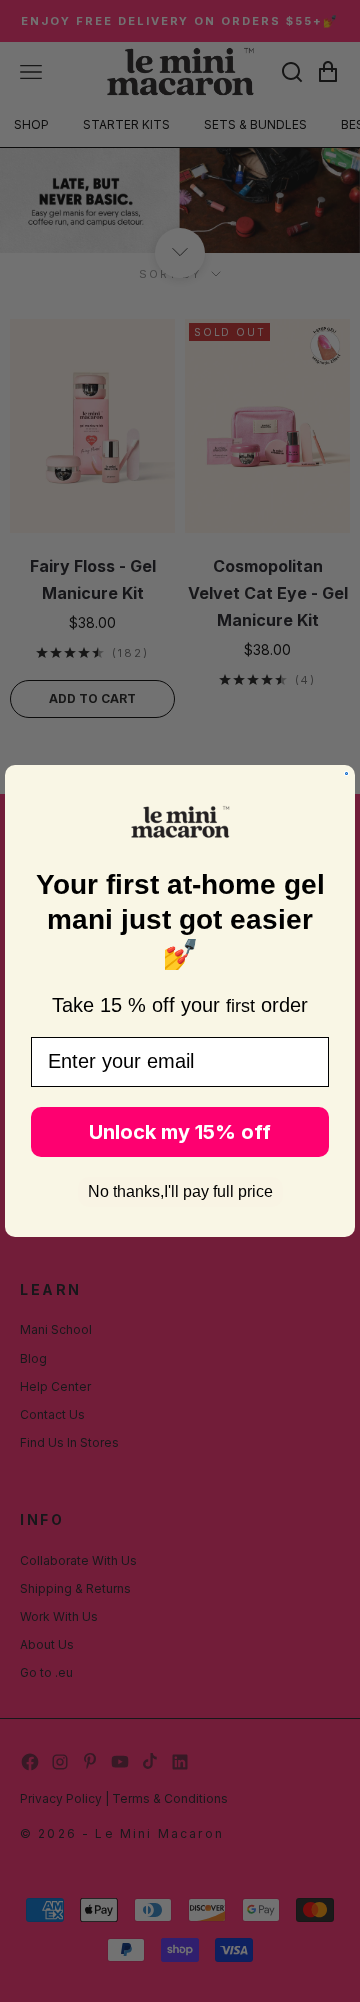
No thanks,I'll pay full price (180, 1191)
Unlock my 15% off (180, 1132)
